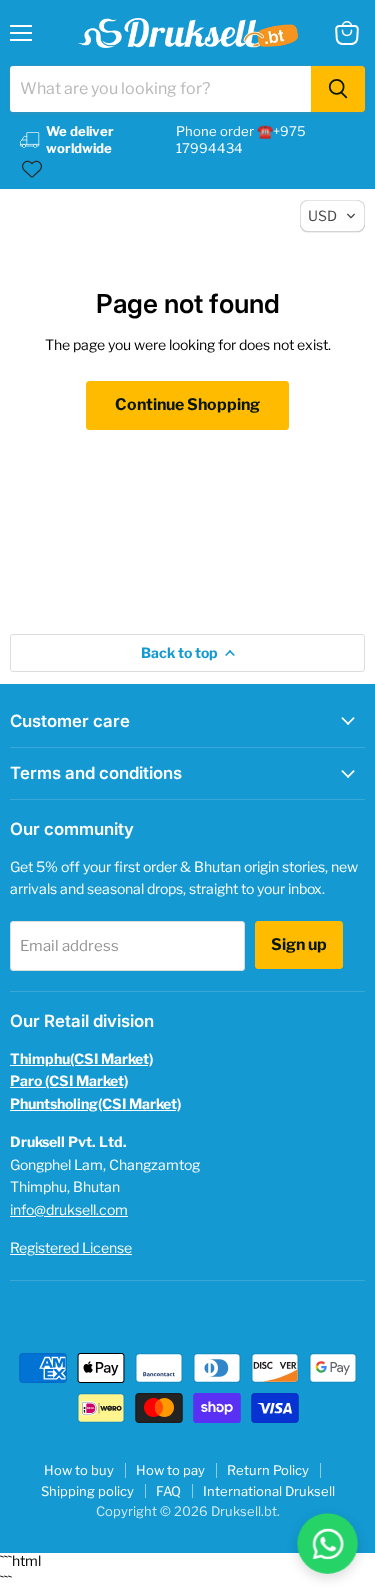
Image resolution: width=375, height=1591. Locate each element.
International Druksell (269, 1491)
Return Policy (268, 1470)
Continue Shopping (187, 404)
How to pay (170, 1470)
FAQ (168, 1491)
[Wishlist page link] (32, 169)
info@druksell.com (69, 1209)
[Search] (338, 89)
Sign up (299, 944)
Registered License (71, 1247)
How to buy (79, 1470)
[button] (332, 216)
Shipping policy (87, 1491)
